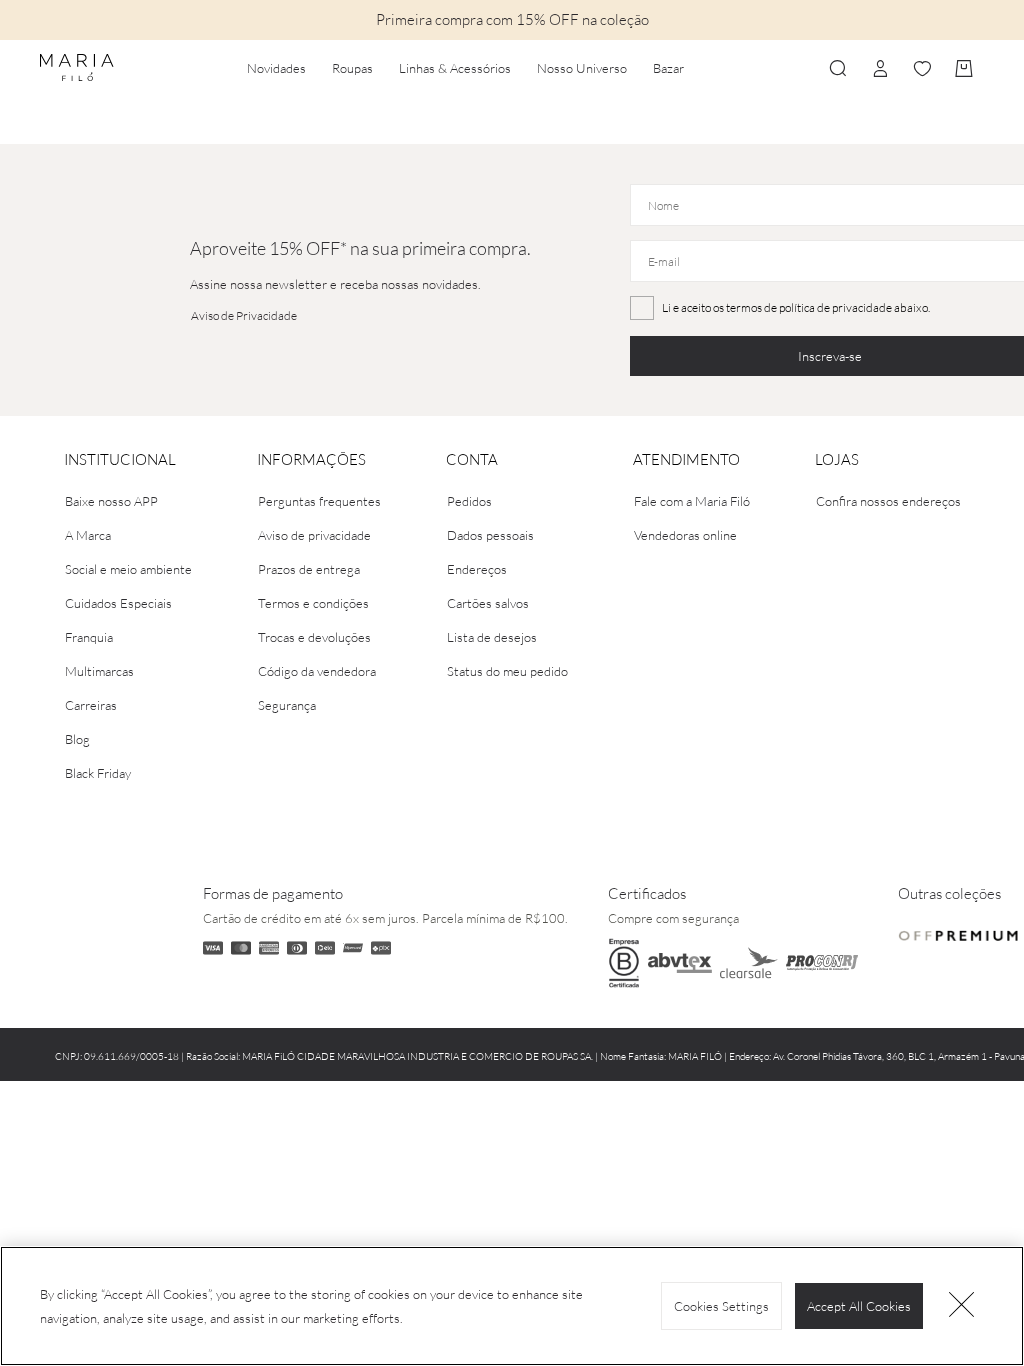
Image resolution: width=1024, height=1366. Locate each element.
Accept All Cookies (859, 1306)
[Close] (962, 1306)
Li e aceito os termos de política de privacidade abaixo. (796, 307)
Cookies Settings (721, 1306)
